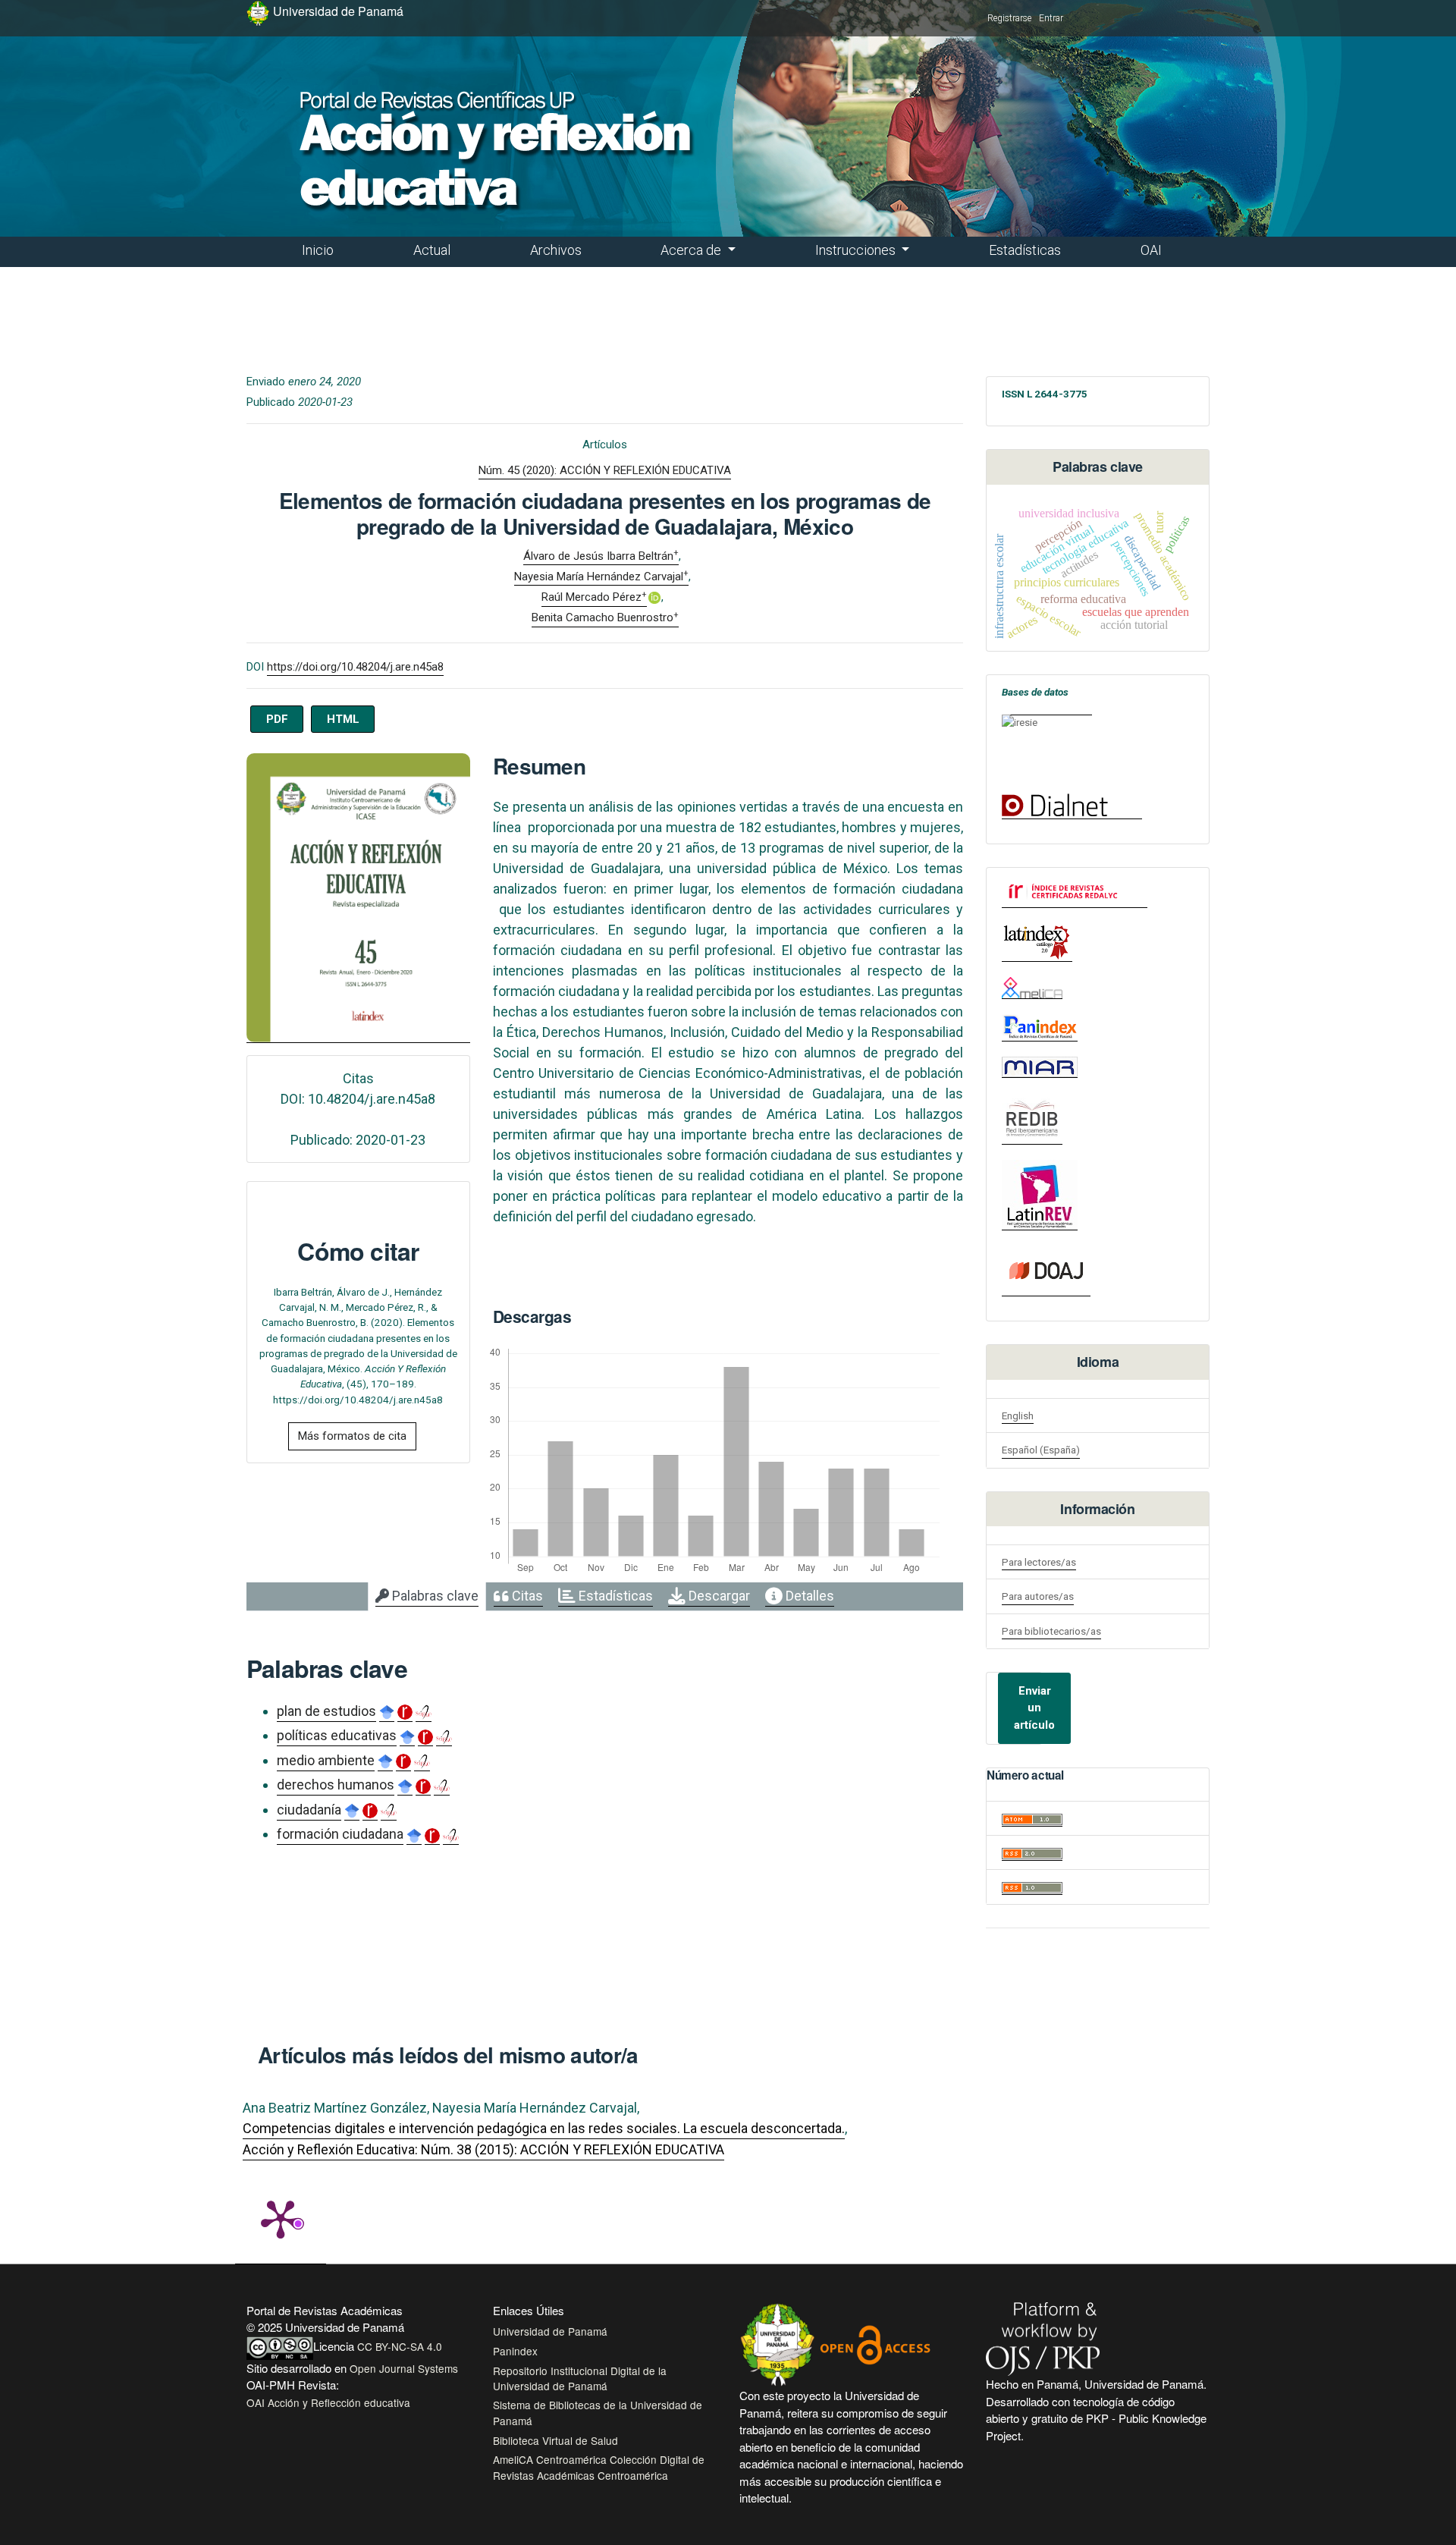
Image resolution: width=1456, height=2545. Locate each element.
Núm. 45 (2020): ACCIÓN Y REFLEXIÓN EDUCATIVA (605, 470)
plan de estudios (326, 1711)
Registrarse (1009, 18)
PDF (277, 719)
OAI (1151, 250)
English (1018, 1415)
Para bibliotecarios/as (1051, 1631)
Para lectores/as (1039, 1562)
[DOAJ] (1046, 1271)
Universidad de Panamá (550, 2331)
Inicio (318, 250)
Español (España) (1041, 1450)
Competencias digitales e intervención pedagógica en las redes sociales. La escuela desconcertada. (544, 2128)
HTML (343, 719)
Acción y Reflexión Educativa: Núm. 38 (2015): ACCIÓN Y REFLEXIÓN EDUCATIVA (483, 2149)
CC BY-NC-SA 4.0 (400, 2346)
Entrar (1051, 18)
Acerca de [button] (692, 250)
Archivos (556, 250)
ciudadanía (309, 1810)
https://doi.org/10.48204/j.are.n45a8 (355, 667)
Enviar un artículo (1034, 1708)
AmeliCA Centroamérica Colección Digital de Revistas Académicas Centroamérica (599, 2467)
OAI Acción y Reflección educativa (328, 2402)
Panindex (515, 2351)
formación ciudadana (340, 1834)
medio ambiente (326, 1760)
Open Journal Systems (404, 2368)
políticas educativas (337, 1735)
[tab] (427, 1597)
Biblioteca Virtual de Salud (555, 2440)
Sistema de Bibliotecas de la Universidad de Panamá (598, 2412)
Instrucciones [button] (857, 250)
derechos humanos (336, 1785)
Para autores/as (1038, 1596)
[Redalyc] (1075, 892)
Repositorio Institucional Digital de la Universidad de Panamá (580, 2378)
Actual (432, 250)
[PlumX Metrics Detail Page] (281, 2218)
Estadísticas (1025, 250)
